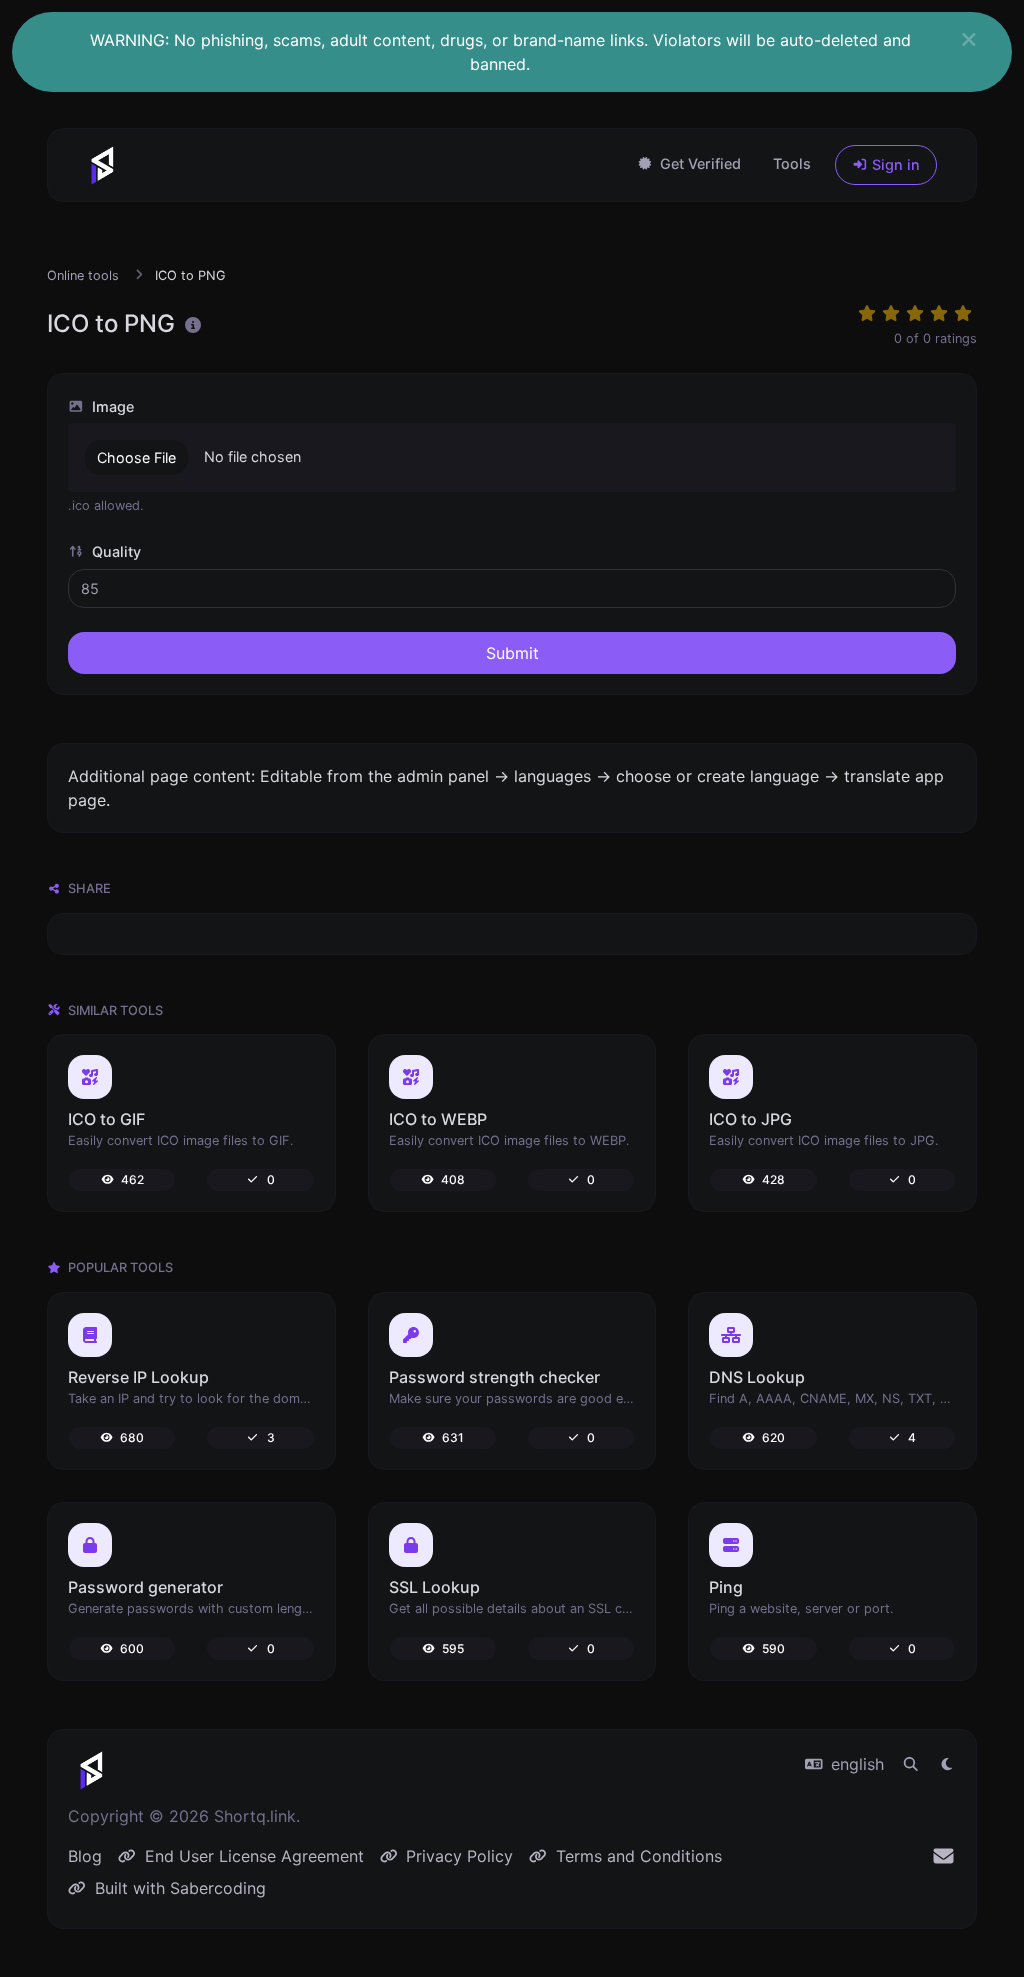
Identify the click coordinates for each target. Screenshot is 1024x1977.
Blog (85, 1856)
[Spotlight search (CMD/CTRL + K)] (911, 1764)
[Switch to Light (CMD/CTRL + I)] (947, 1764)
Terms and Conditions (636, 1856)
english (855, 1764)
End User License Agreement (252, 1856)
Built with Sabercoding (178, 1888)
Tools (792, 163)
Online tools (83, 275)
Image (111, 406)
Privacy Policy (457, 1856)
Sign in (894, 164)
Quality (114, 551)
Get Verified (698, 163)
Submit (512, 653)
